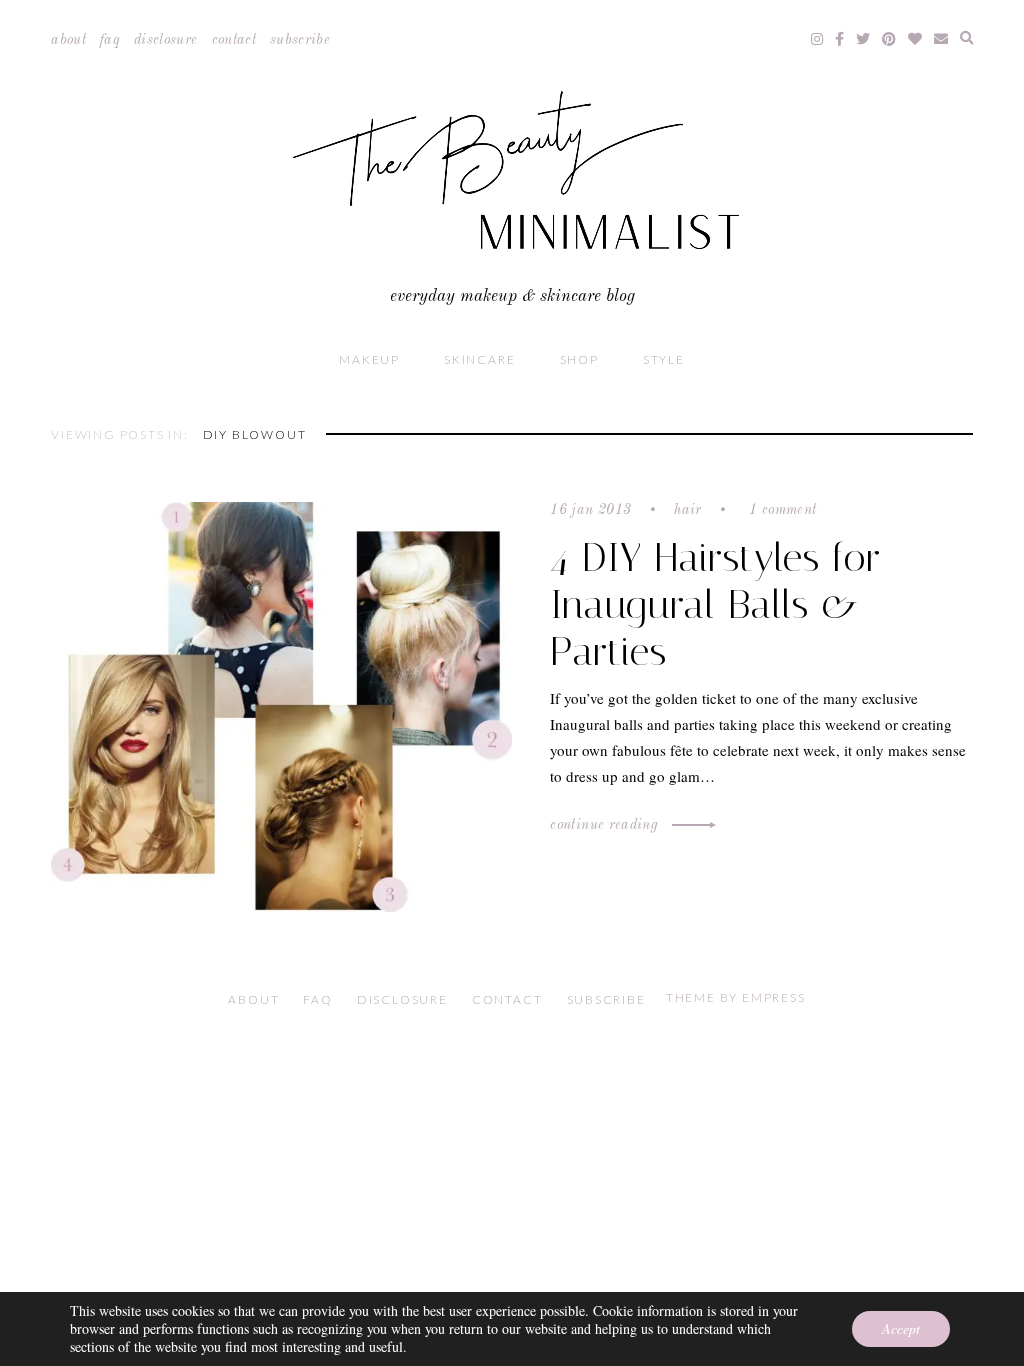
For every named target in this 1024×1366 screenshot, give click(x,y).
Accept (901, 1328)
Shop (579, 359)
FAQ (110, 40)
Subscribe (300, 40)
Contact (234, 40)
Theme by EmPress (736, 997)
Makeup (369, 359)
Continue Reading (606, 825)
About (68, 40)
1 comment (781, 510)
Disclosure (166, 40)
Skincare (479, 359)
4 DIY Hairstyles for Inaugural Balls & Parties (715, 604)
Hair (687, 510)
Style (664, 359)
